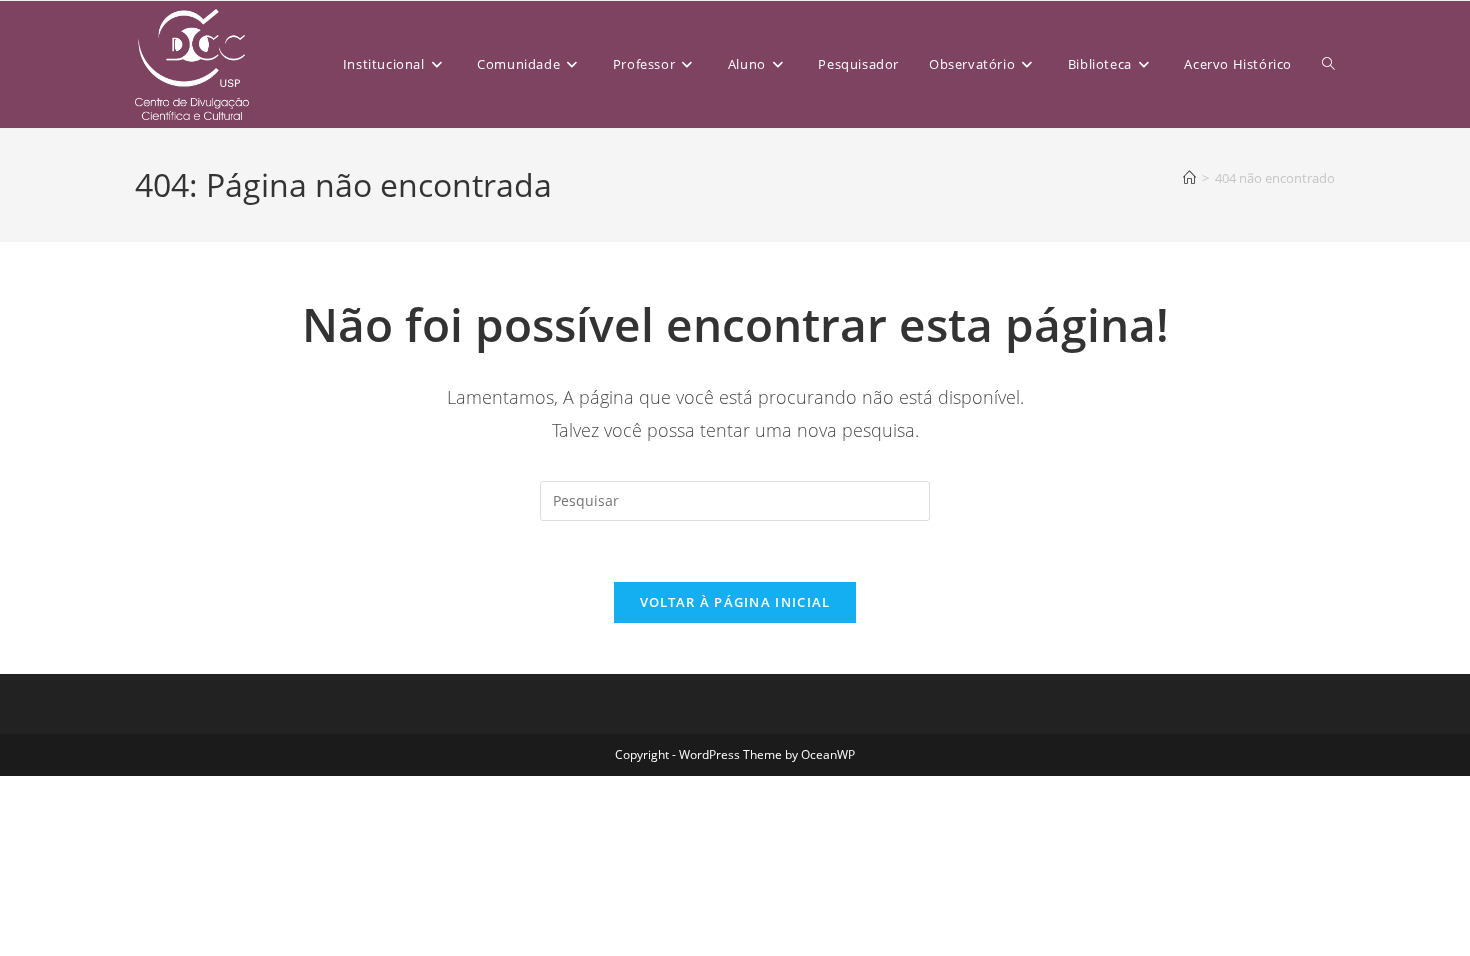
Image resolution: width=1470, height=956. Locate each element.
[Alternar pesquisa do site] (1328, 64)
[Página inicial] (1189, 178)
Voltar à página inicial (735, 602)
